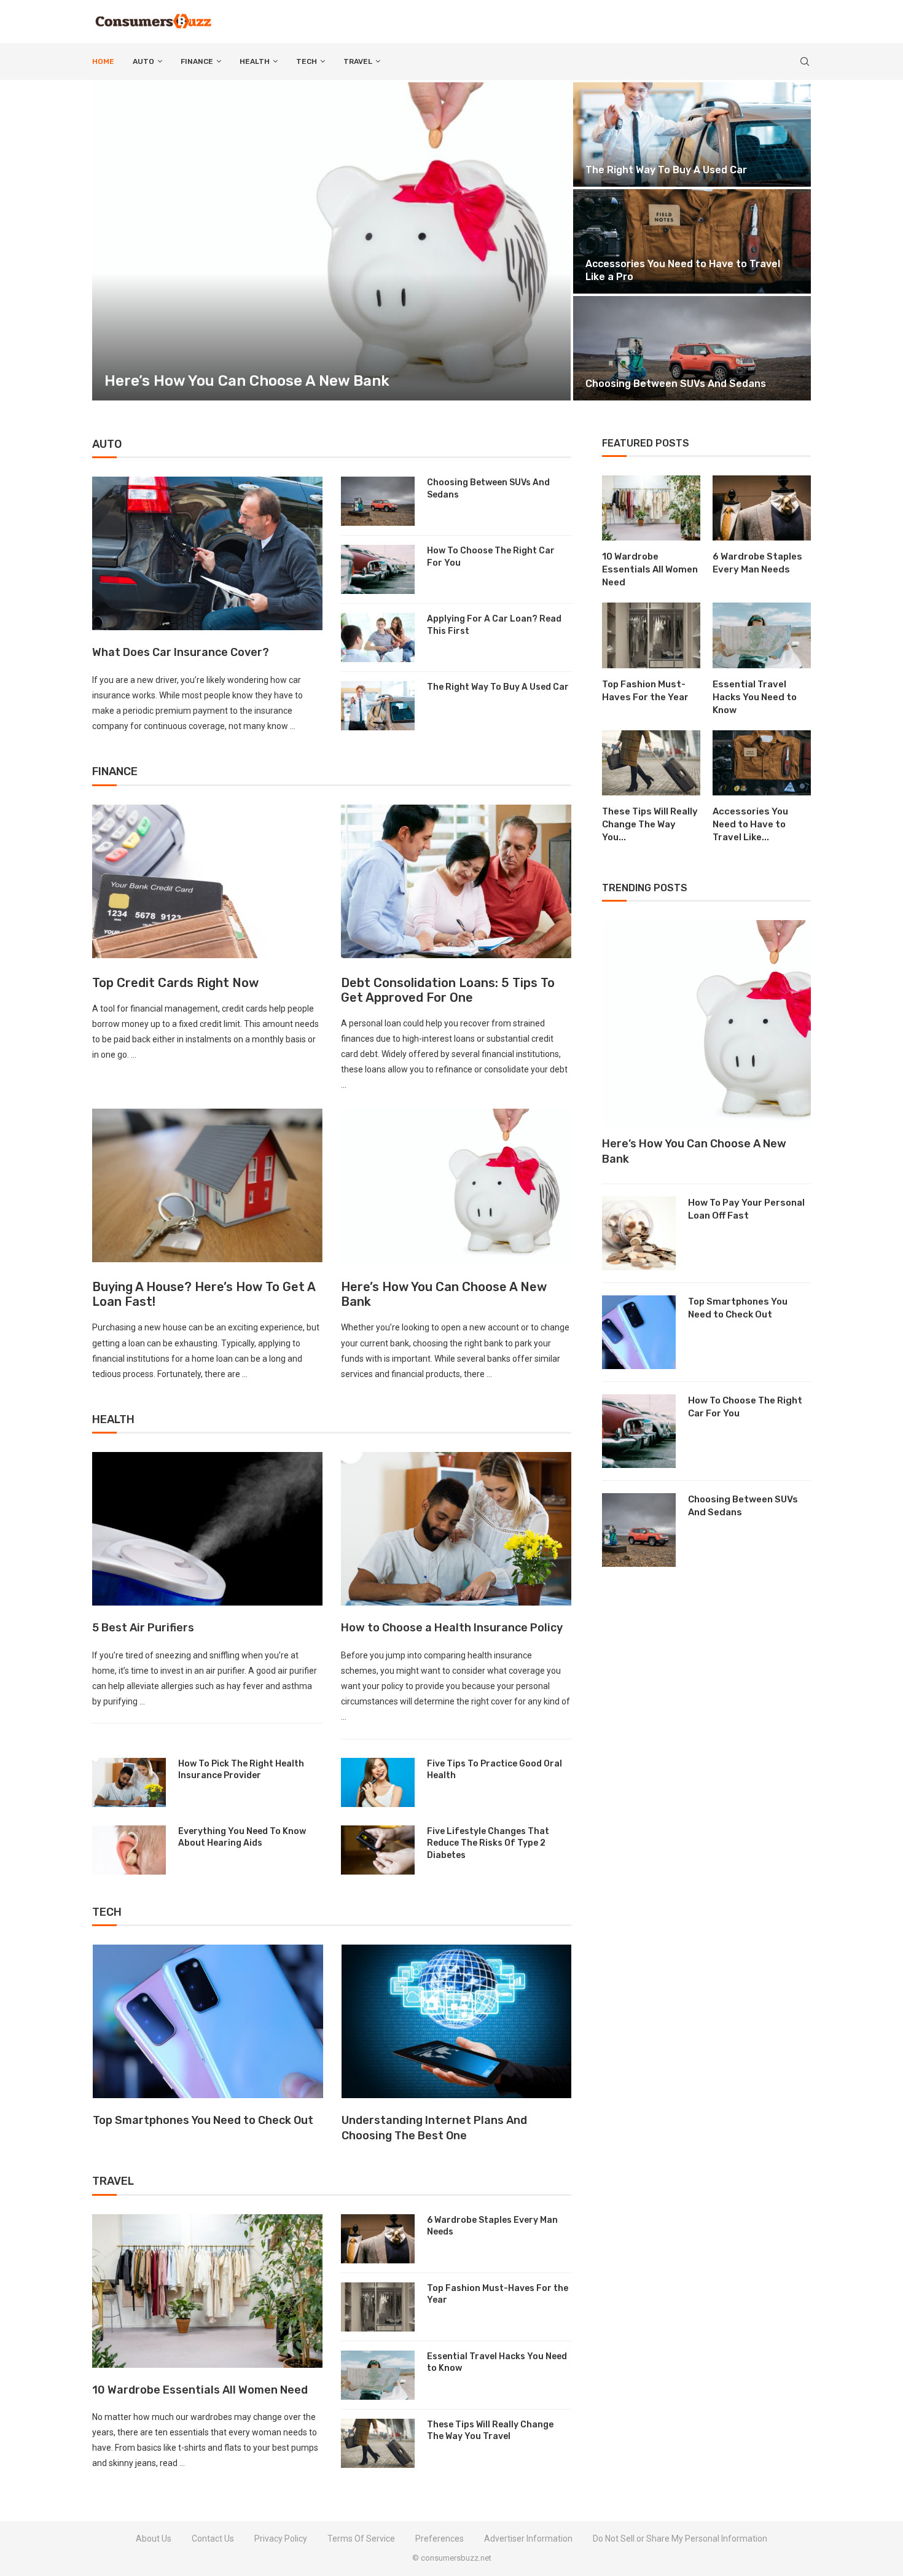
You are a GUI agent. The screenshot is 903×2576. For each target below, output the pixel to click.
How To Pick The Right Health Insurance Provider (241, 1770)
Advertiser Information (528, 2539)
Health (255, 61)
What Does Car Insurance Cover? (181, 652)
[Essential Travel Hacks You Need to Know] (378, 2375)
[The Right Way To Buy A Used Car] (378, 706)
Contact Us (213, 2539)
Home (103, 61)
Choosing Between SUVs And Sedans (488, 489)
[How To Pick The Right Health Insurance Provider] (129, 1782)
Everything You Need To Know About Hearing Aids (242, 1837)
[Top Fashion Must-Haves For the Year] (736, 241)
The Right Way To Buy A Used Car (498, 687)
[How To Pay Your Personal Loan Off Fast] (639, 1233)
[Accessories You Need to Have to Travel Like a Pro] (762, 763)
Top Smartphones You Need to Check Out (738, 1308)
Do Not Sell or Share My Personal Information (680, 2539)
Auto (143, 61)
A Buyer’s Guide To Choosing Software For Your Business (455, 2128)
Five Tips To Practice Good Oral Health (495, 1770)
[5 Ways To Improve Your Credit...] (736, 348)
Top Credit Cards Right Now (175, 983)
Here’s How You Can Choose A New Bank (694, 1151)
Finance (197, 61)
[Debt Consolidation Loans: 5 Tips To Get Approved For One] (456, 881)
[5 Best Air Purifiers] (207, 1529)
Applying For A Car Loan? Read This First (494, 625)
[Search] (805, 61)
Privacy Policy (281, 2539)
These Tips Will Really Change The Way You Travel (490, 2431)
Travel (358, 61)
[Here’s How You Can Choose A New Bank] (456, 1185)
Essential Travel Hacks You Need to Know (730, 170)
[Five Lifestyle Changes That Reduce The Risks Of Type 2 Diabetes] (378, 1850)
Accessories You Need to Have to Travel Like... (750, 824)
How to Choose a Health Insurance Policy (452, 1628)
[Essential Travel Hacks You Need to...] (736, 135)
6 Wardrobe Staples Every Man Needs (492, 2226)
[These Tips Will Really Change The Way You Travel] (378, 2443)
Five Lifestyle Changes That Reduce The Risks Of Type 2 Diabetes (488, 1843)
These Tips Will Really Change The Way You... (650, 824)
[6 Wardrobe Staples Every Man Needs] (378, 2239)
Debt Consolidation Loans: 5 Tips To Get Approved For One (448, 990)
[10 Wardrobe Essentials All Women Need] (207, 2291)
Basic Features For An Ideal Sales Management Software (183, 2128)
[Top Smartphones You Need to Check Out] (639, 1332)
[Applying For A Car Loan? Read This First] (378, 638)
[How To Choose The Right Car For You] (378, 569)
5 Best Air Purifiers (143, 1628)
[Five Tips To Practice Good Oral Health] (378, 1782)
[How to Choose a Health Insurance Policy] (456, 1529)
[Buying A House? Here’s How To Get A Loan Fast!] (207, 1185)
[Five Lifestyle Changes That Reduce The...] (376, 241)
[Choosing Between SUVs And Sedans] (378, 501)
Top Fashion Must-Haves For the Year (721, 277)
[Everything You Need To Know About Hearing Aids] (129, 1850)
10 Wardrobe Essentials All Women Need (200, 2390)
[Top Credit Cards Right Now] (207, 881)
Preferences (440, 2539)
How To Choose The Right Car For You (491, 557)
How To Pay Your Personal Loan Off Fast (746, 1209)
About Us (154, 2539)
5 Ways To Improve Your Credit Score (719, 384)
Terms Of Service (361, 2539)
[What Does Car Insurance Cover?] (207, 553)
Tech (307, 61)
